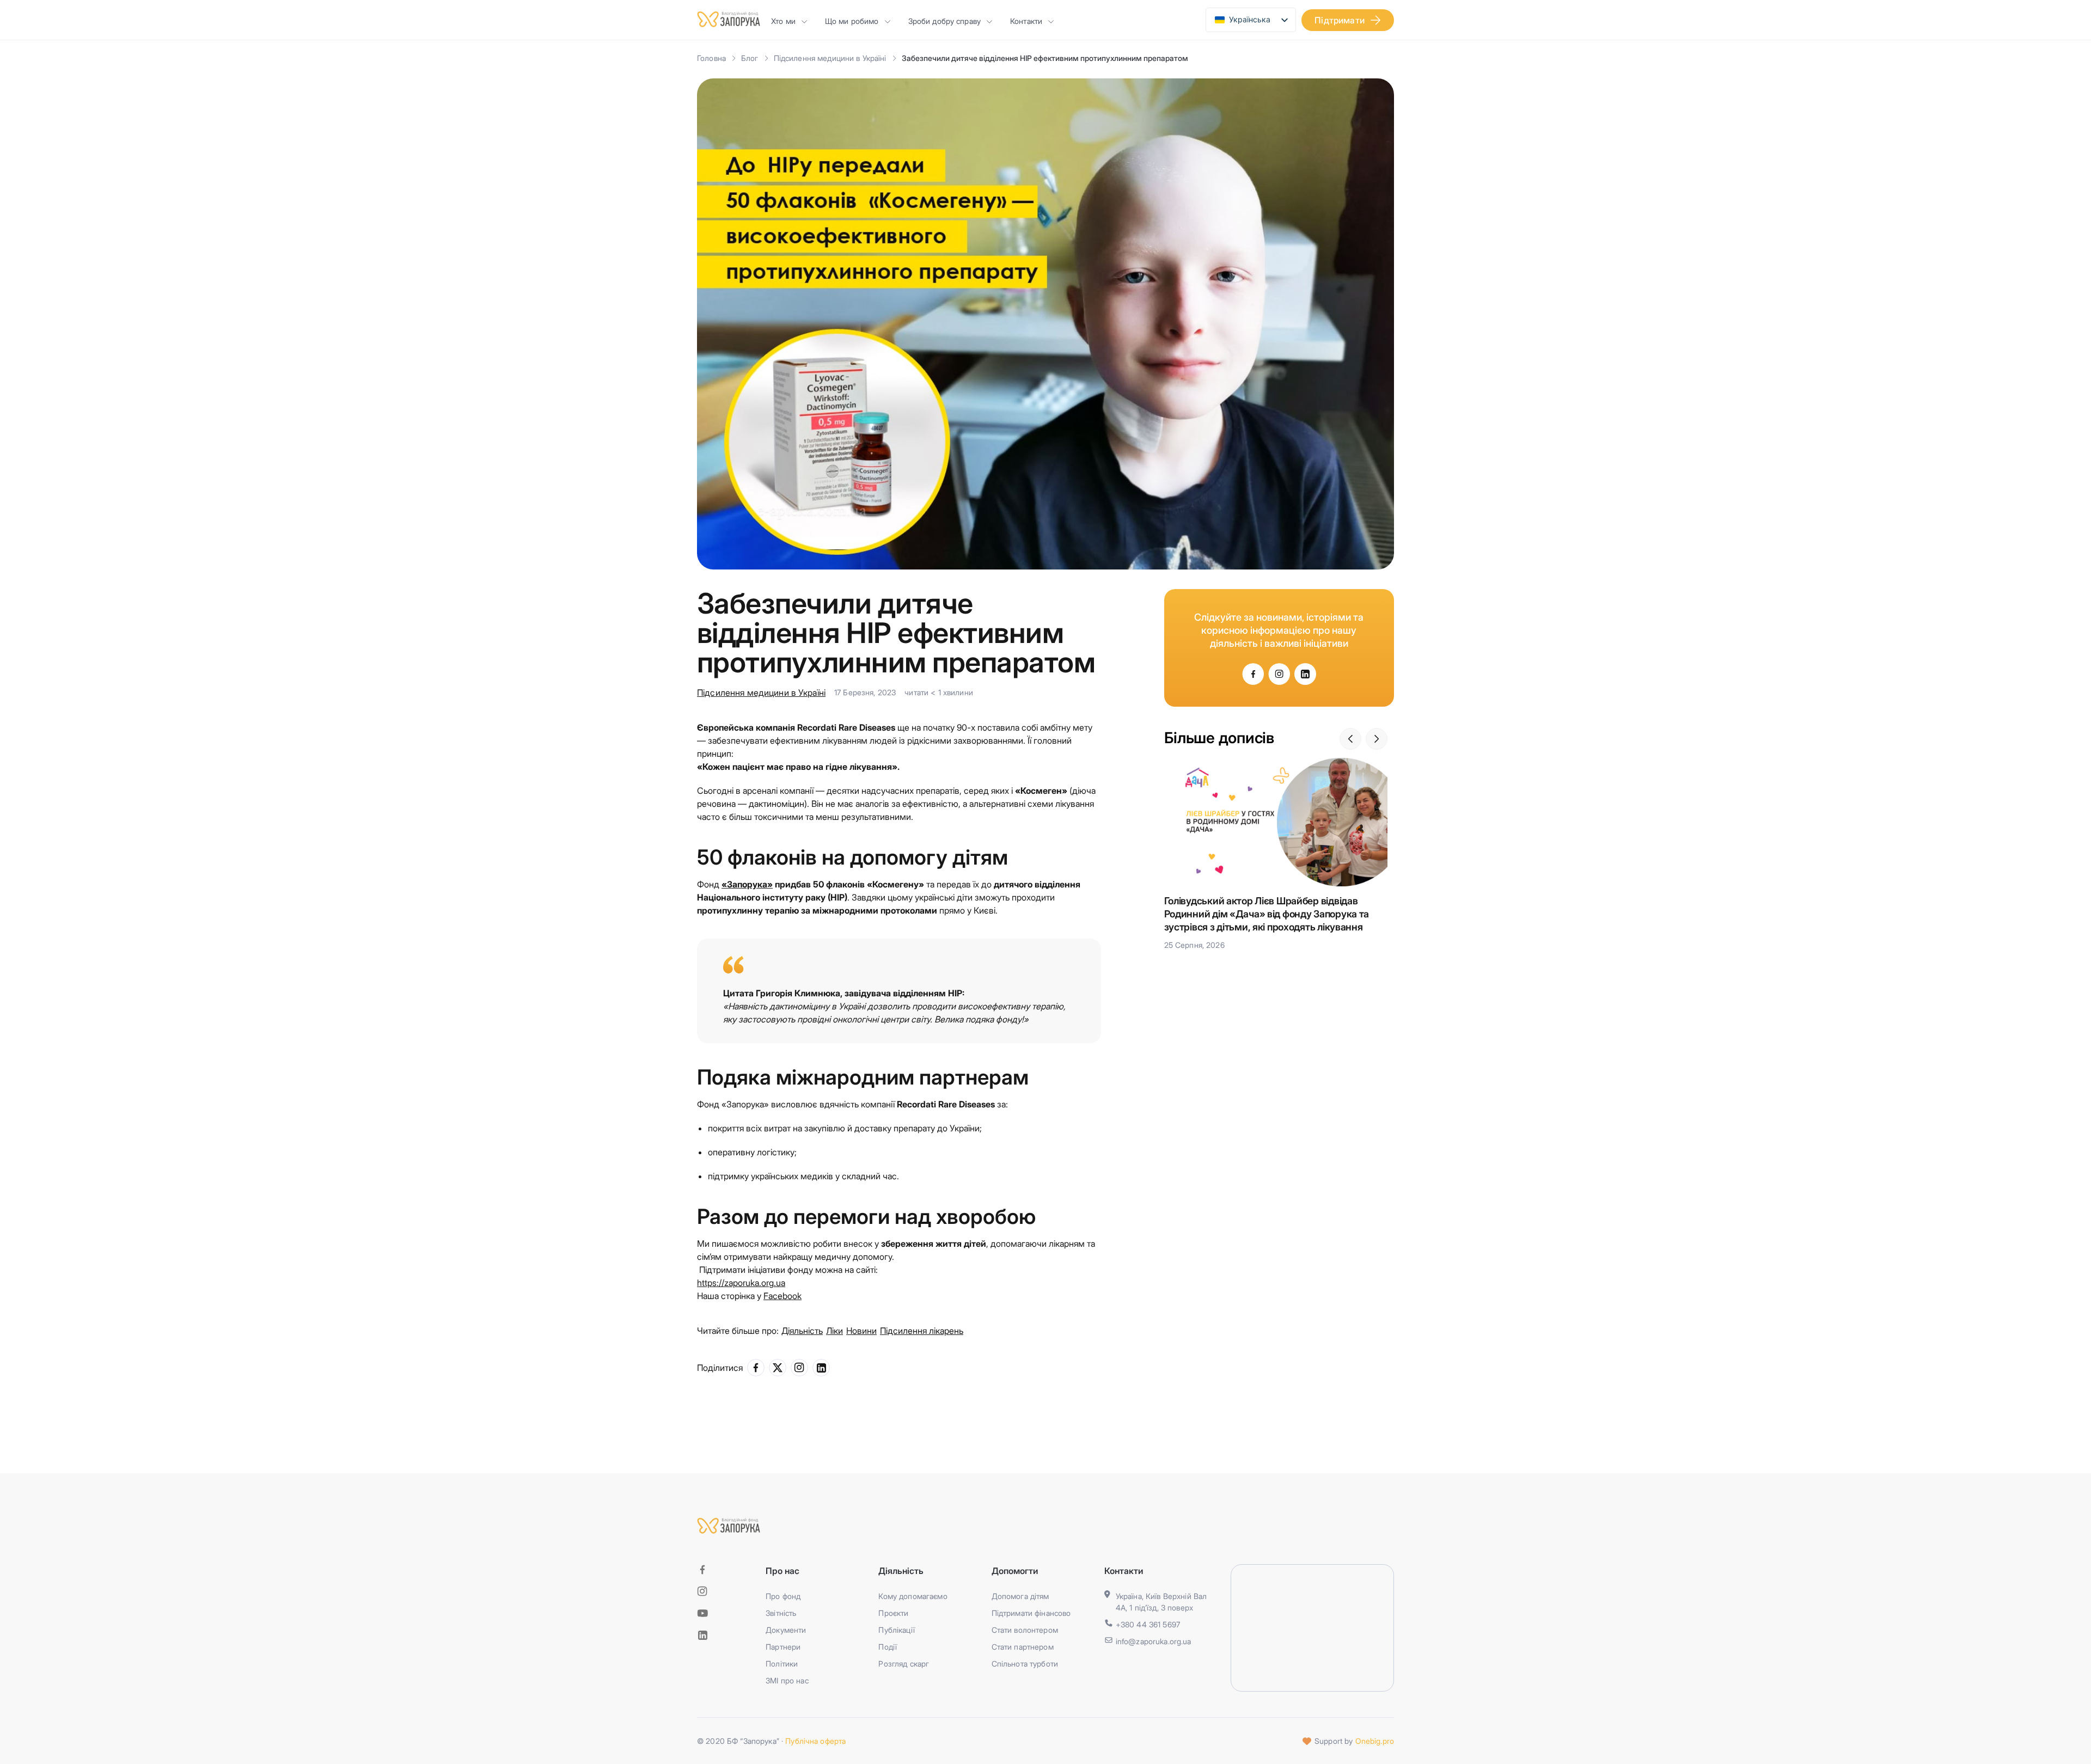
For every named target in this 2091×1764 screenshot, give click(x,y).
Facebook (782, 1296)
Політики (782, 1664)
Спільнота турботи (1025, 1664)
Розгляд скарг (904, 1664)
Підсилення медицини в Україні (830, 58)
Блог (750, 58)
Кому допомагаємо (913, 1596)
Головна (711, 58)
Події (888, 1647)
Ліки (834, 1331)
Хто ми (783, 21)
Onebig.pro (1375, 1741)
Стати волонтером (1025, 1630)
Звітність (781, 1613)
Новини (861, 1331)
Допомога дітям (1020, 1596)
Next (1377, 739)
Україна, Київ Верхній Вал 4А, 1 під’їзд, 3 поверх (1161, 1602)
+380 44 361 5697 (1148, 1624)
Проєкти (893, 1613)
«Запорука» (747, 884)
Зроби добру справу (945, 21)
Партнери (783, 1647)
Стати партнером (1023, 1647)
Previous (1350, 739)
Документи (786, 1630)
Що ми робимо (852, 21)
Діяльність (802, 1331)
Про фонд (783, 1596)
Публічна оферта (815, 1741)
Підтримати (1340, 20)
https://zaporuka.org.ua (741, 1283)
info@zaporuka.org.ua (1154, 1641)
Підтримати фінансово (1031, 1613)
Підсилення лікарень (922, 1331)
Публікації (896, 1630)
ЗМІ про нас (787, 1680)
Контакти (1026, 21)
